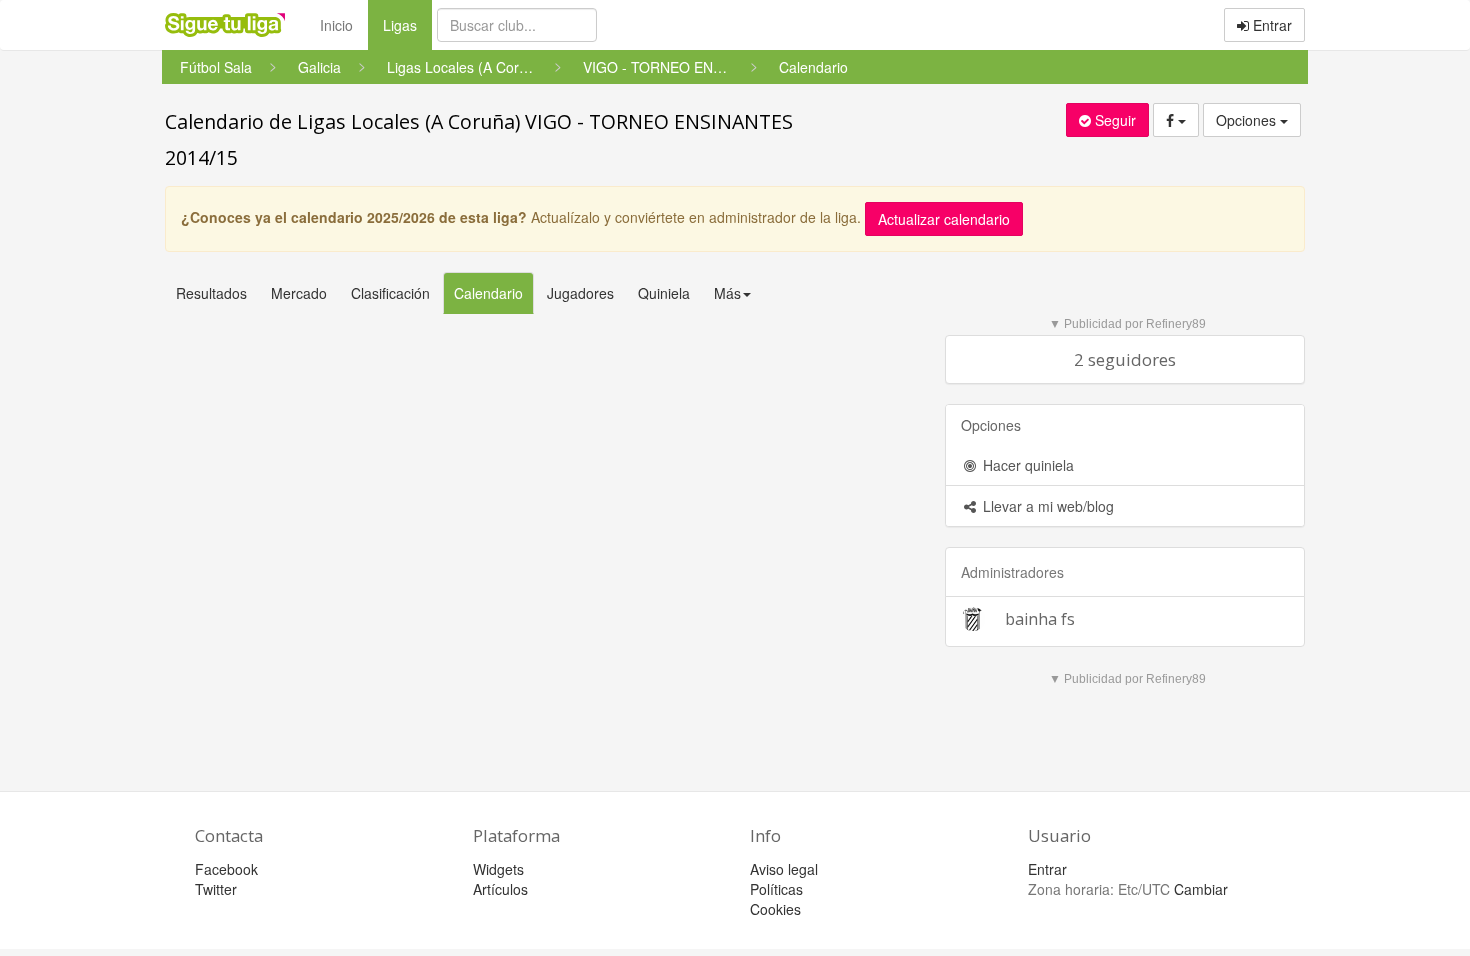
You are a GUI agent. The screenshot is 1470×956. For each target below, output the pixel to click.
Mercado (299, 293)
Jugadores (580, 293)
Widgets (498, 869)
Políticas (776, 889)
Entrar (1270, 25)
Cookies (775, 909)
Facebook (226, 869)
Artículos (500, 889)
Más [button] (727, 293)
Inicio (336, 25)
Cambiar (1201, 889)
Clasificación (390, 293)
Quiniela (664, 293)
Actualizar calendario (944, 219)
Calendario (488, 293)
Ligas (407, 24)
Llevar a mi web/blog (1046, 506)
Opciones (1248, 120)
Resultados (211, 293)
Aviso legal (784, 869)
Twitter (216, 889)
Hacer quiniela (1026, 465)
